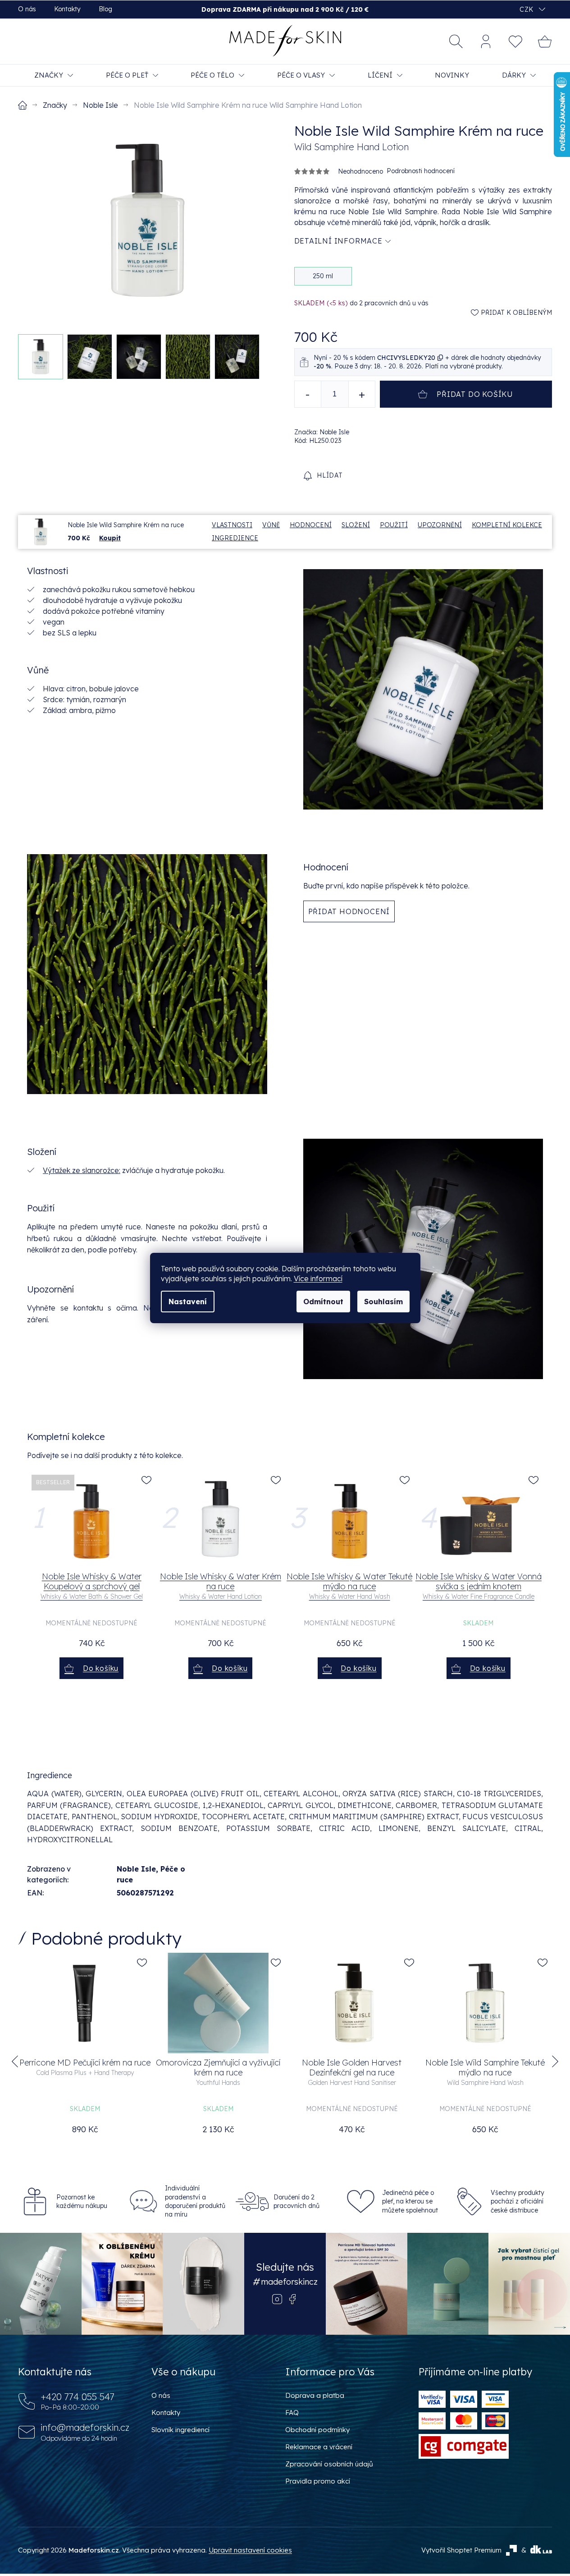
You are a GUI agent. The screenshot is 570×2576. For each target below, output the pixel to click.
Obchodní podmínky (317, 2430)
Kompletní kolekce (507, 525)
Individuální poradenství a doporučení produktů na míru (195, 2201)
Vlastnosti (232, 525)
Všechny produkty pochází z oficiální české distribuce (518, 2201)
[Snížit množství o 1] (308, 394)
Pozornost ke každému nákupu (82, 2201)
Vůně (271, 525)
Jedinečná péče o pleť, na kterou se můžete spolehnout (410, 2201)
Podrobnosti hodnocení (421, 171)
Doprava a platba (315, 2395)
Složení (356, 525)
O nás (27, 9)
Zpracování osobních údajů (329, 2464)
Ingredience (235, 538)
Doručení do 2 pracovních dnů (296, 2201)
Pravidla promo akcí (318, 2481)
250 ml (323, 276)
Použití (394, 525)
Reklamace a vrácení (319, 2447)
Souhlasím (383, 1302)
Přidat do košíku (475, 394)
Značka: (322, 432)
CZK (527, 9)
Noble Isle (136, 1869)
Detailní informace (338, 241)
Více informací (318, 1279)
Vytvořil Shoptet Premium (461, 2550)
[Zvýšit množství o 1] (362, 394)
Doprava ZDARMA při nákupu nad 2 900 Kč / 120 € (285, 9)
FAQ (292, 2413)
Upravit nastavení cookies (250, 2550)
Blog (105, 9)
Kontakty (67, 9)
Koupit (110, 538)
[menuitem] (54, 75)
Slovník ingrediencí (180, 2430)
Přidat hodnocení (349, 911)
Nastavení (188, 1302)
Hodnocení (311, 525)
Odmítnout (323, 1302)
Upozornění (440, 525)
